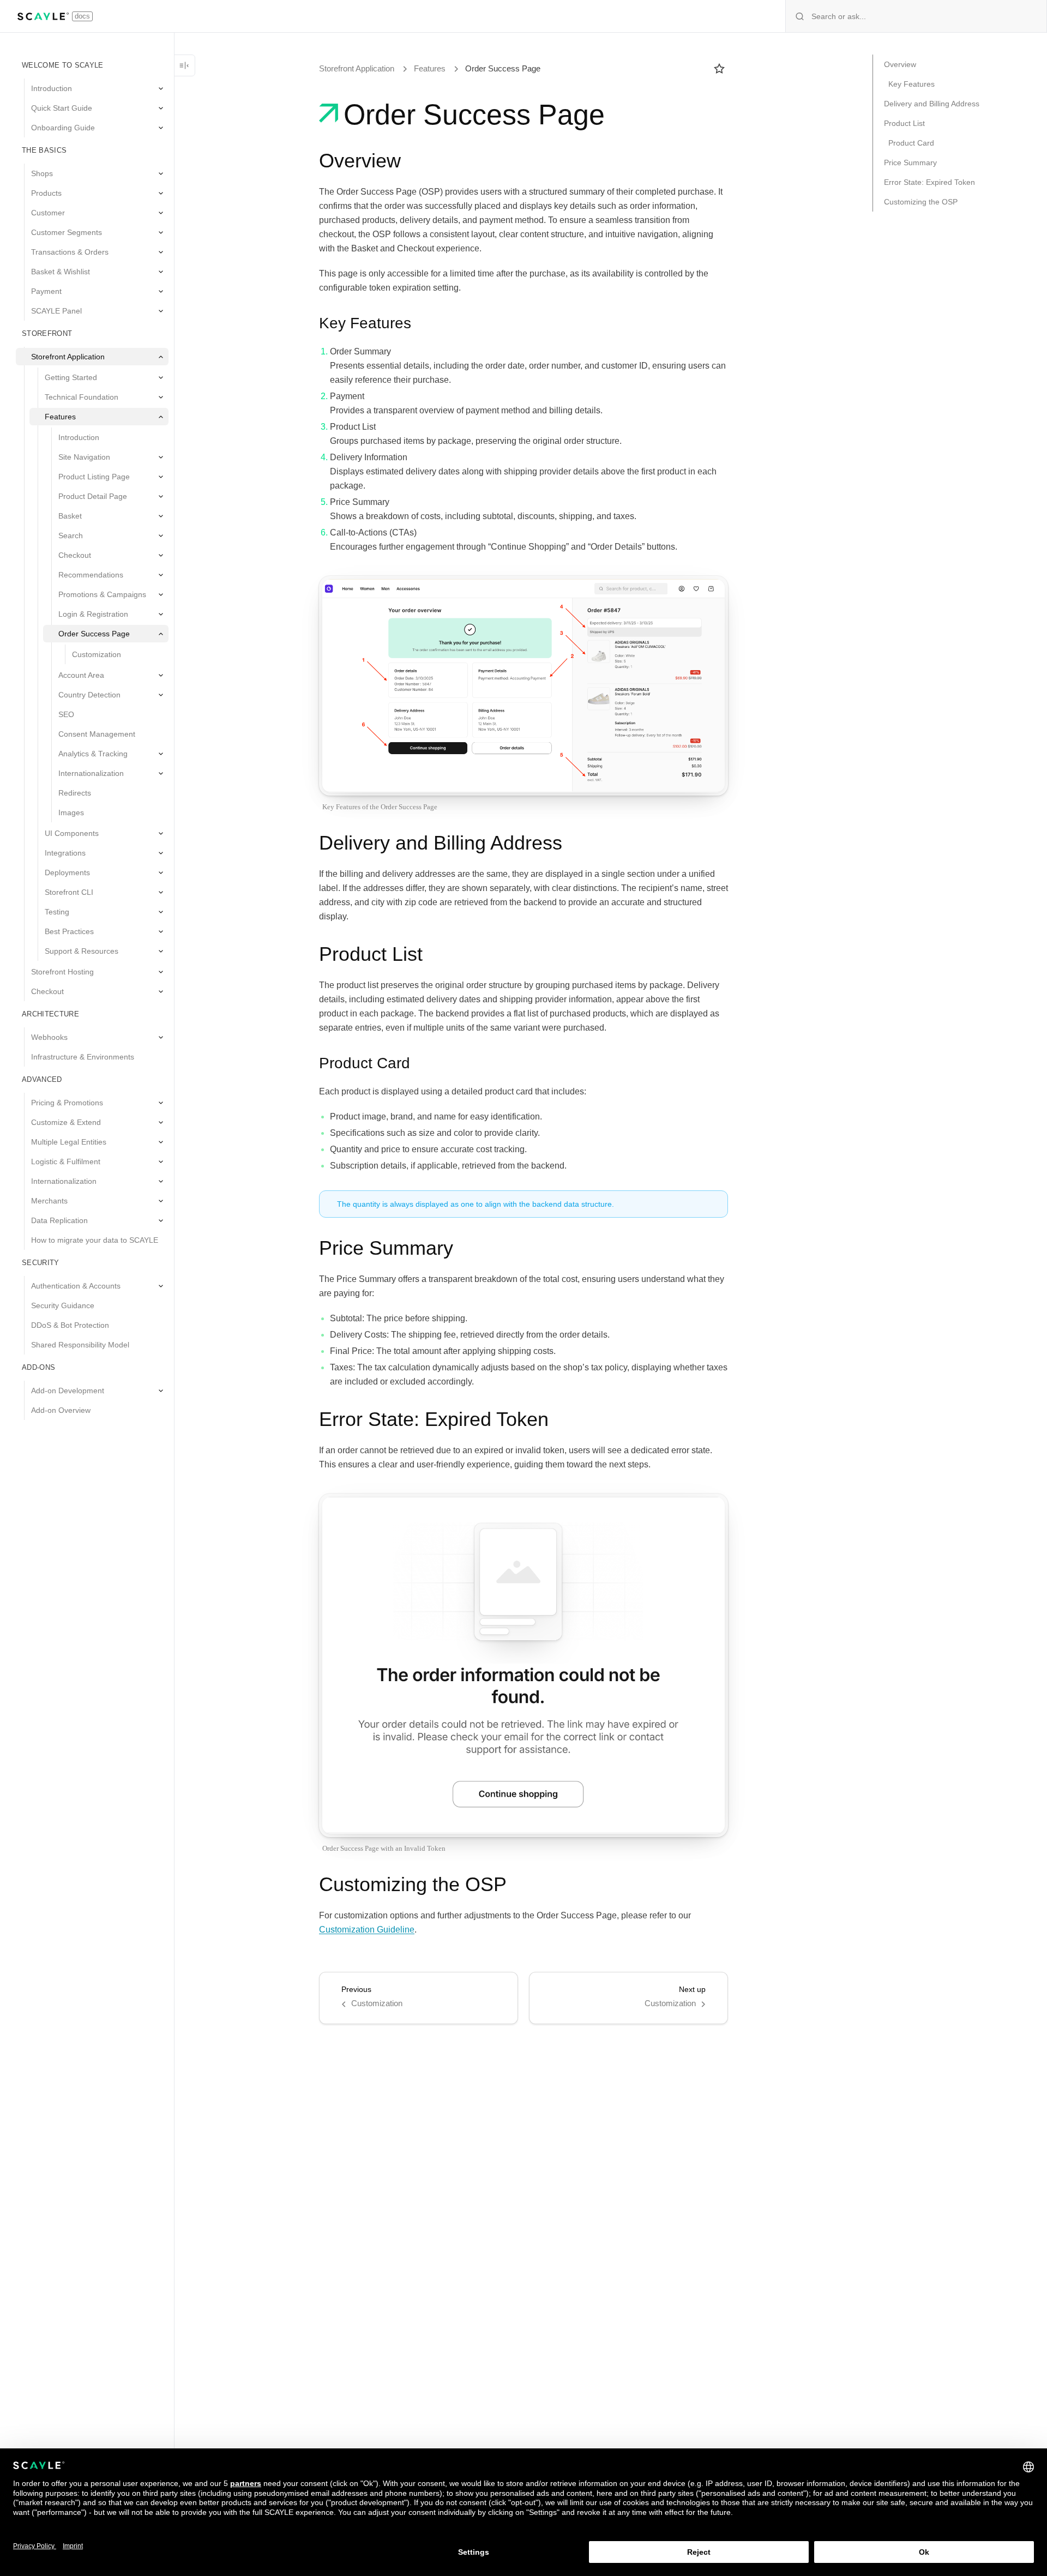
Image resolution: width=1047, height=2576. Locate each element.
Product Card (365, 1063)
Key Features (365, 323)
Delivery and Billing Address (441, 843)
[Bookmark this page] (719, 69)
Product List (371, 954)
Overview (360, 161)
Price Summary (386, 1248)
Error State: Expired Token (434, 1419)
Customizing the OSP (413, 1884)
